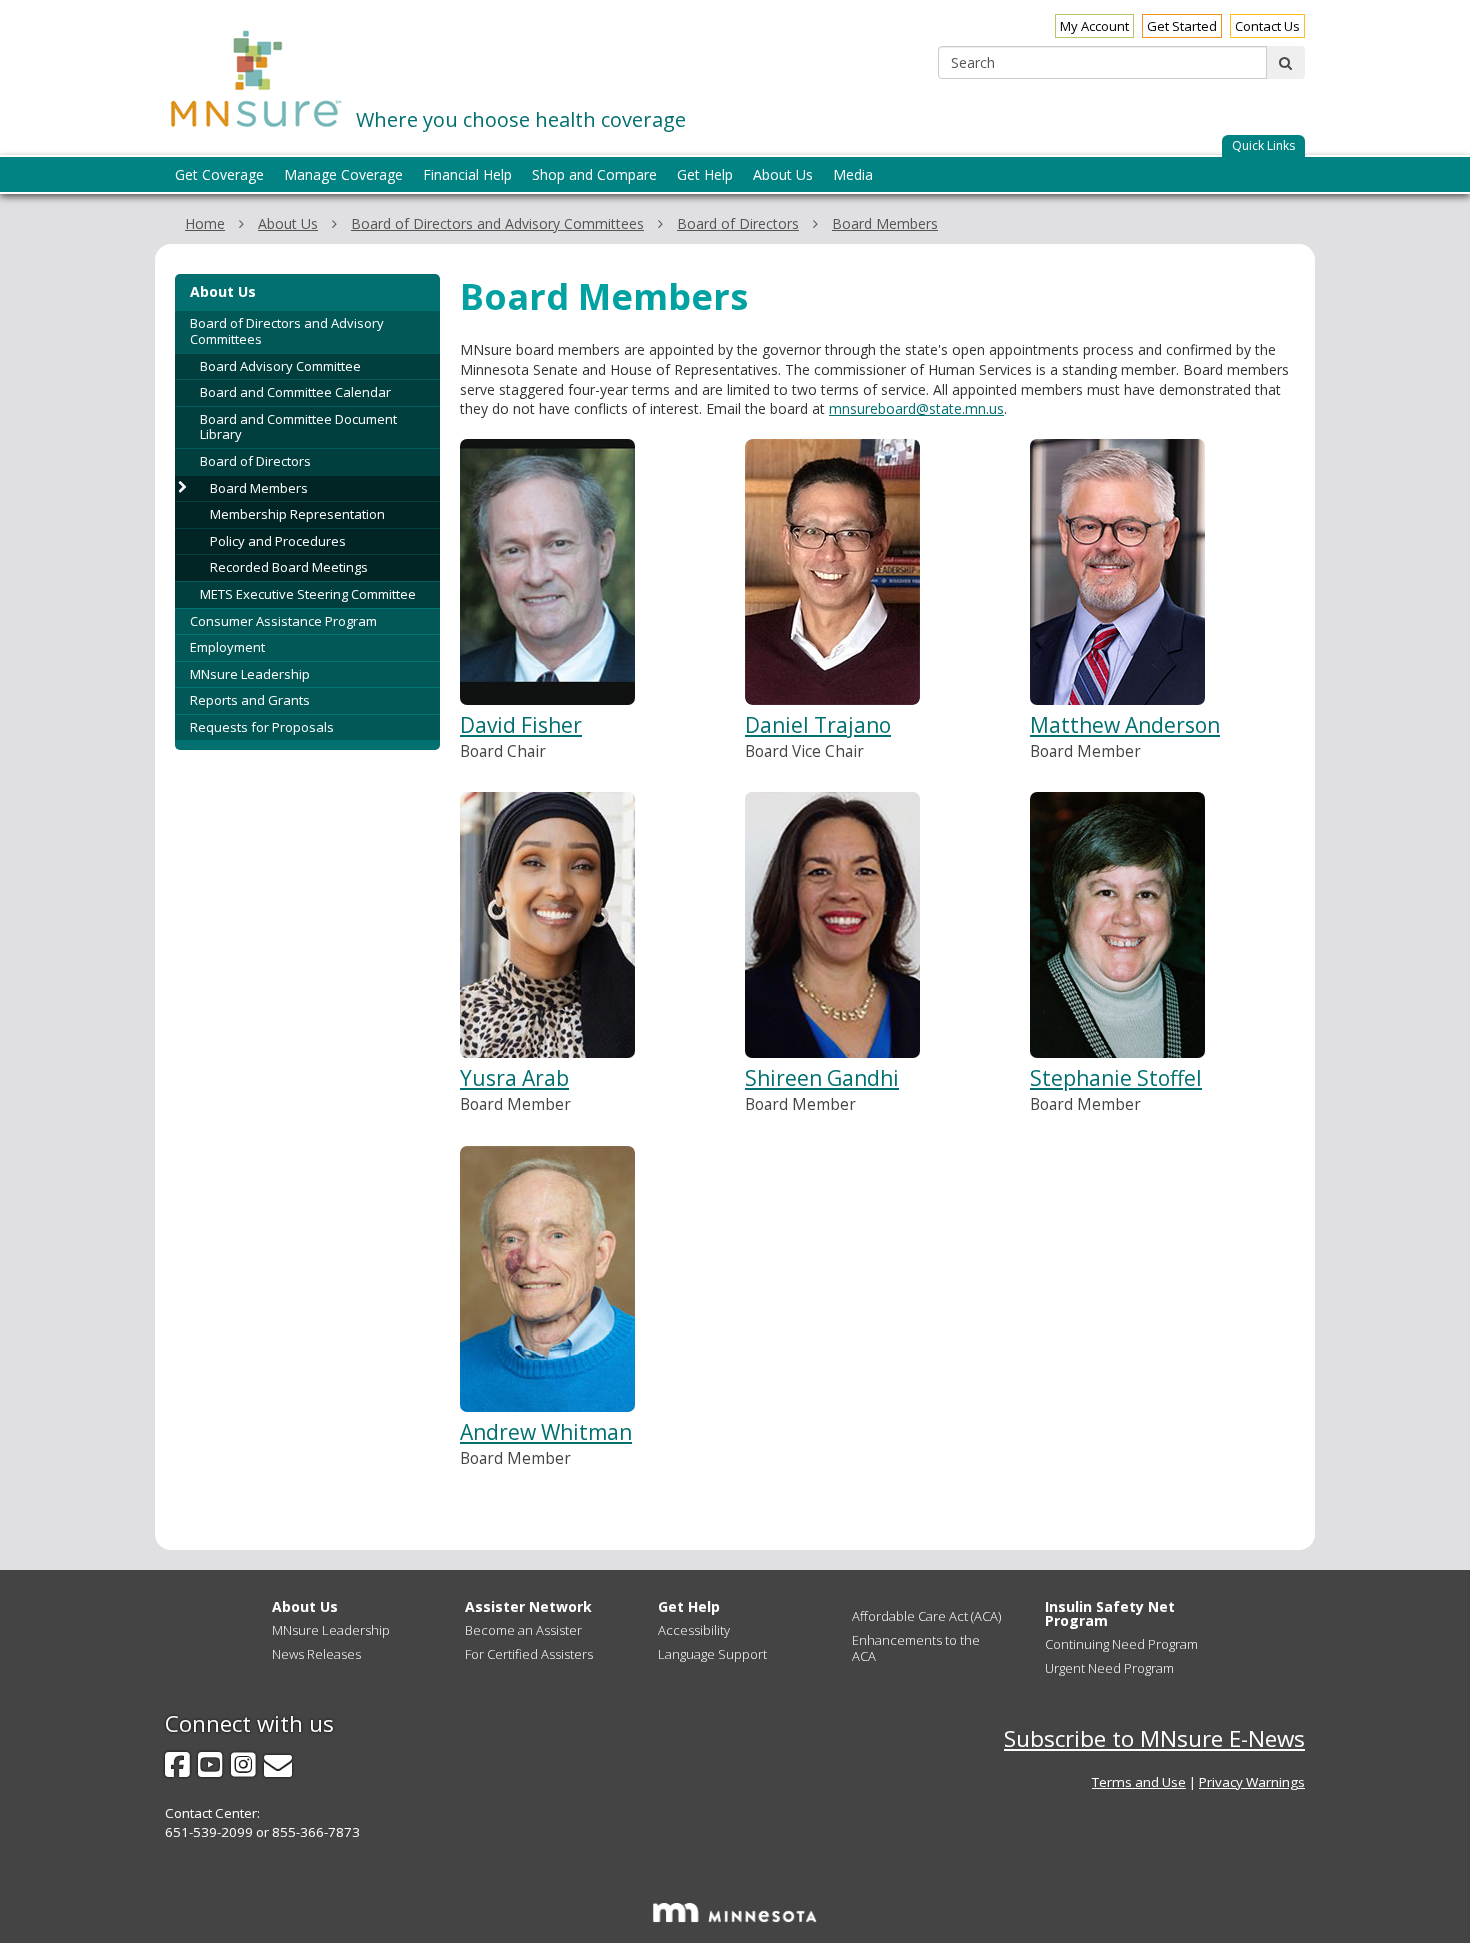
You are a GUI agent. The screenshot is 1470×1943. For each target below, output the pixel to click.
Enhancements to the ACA (916, 1648)
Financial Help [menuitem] (467, 174)
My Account (1094, 26)
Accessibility (694, 1630)
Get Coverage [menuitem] (219, 174)
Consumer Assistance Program (283, 621)
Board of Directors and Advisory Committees (497, 223)
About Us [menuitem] (783, 174)
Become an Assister (523, 1630)
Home (205, 223)
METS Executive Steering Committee (308, 594)
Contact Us (1267, 26)
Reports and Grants (250, 700)
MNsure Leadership (250, 674)
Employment (227, 647)
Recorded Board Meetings (289, 567)
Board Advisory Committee (280, 366)
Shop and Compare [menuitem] (594, 174)
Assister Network (528, 1606)
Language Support (712, 1654)
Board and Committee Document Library (298, 427)
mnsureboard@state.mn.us (916, 408)
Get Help (689, 1606)
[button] (1263, 146)
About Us (288, 223)
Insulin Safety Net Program (1110, 1613)
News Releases (316, 1654)
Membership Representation (297, 514)
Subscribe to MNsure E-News (1154, 1738)
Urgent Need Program (1109, 1668)
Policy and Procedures (278, 541)
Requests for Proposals (262, 727)
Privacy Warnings (1252, 1782)
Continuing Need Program (1121, 1644)
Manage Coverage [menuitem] (343, 174)
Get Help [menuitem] (705, 174)
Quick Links (1263, 145)
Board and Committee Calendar (295, 392)
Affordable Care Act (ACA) (926, 1616)
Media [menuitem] (853, 174)
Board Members (885, 223)
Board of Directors (738, 223)
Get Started (1182, 26)
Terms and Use (1139, 1782)
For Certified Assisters (529, 1654)
